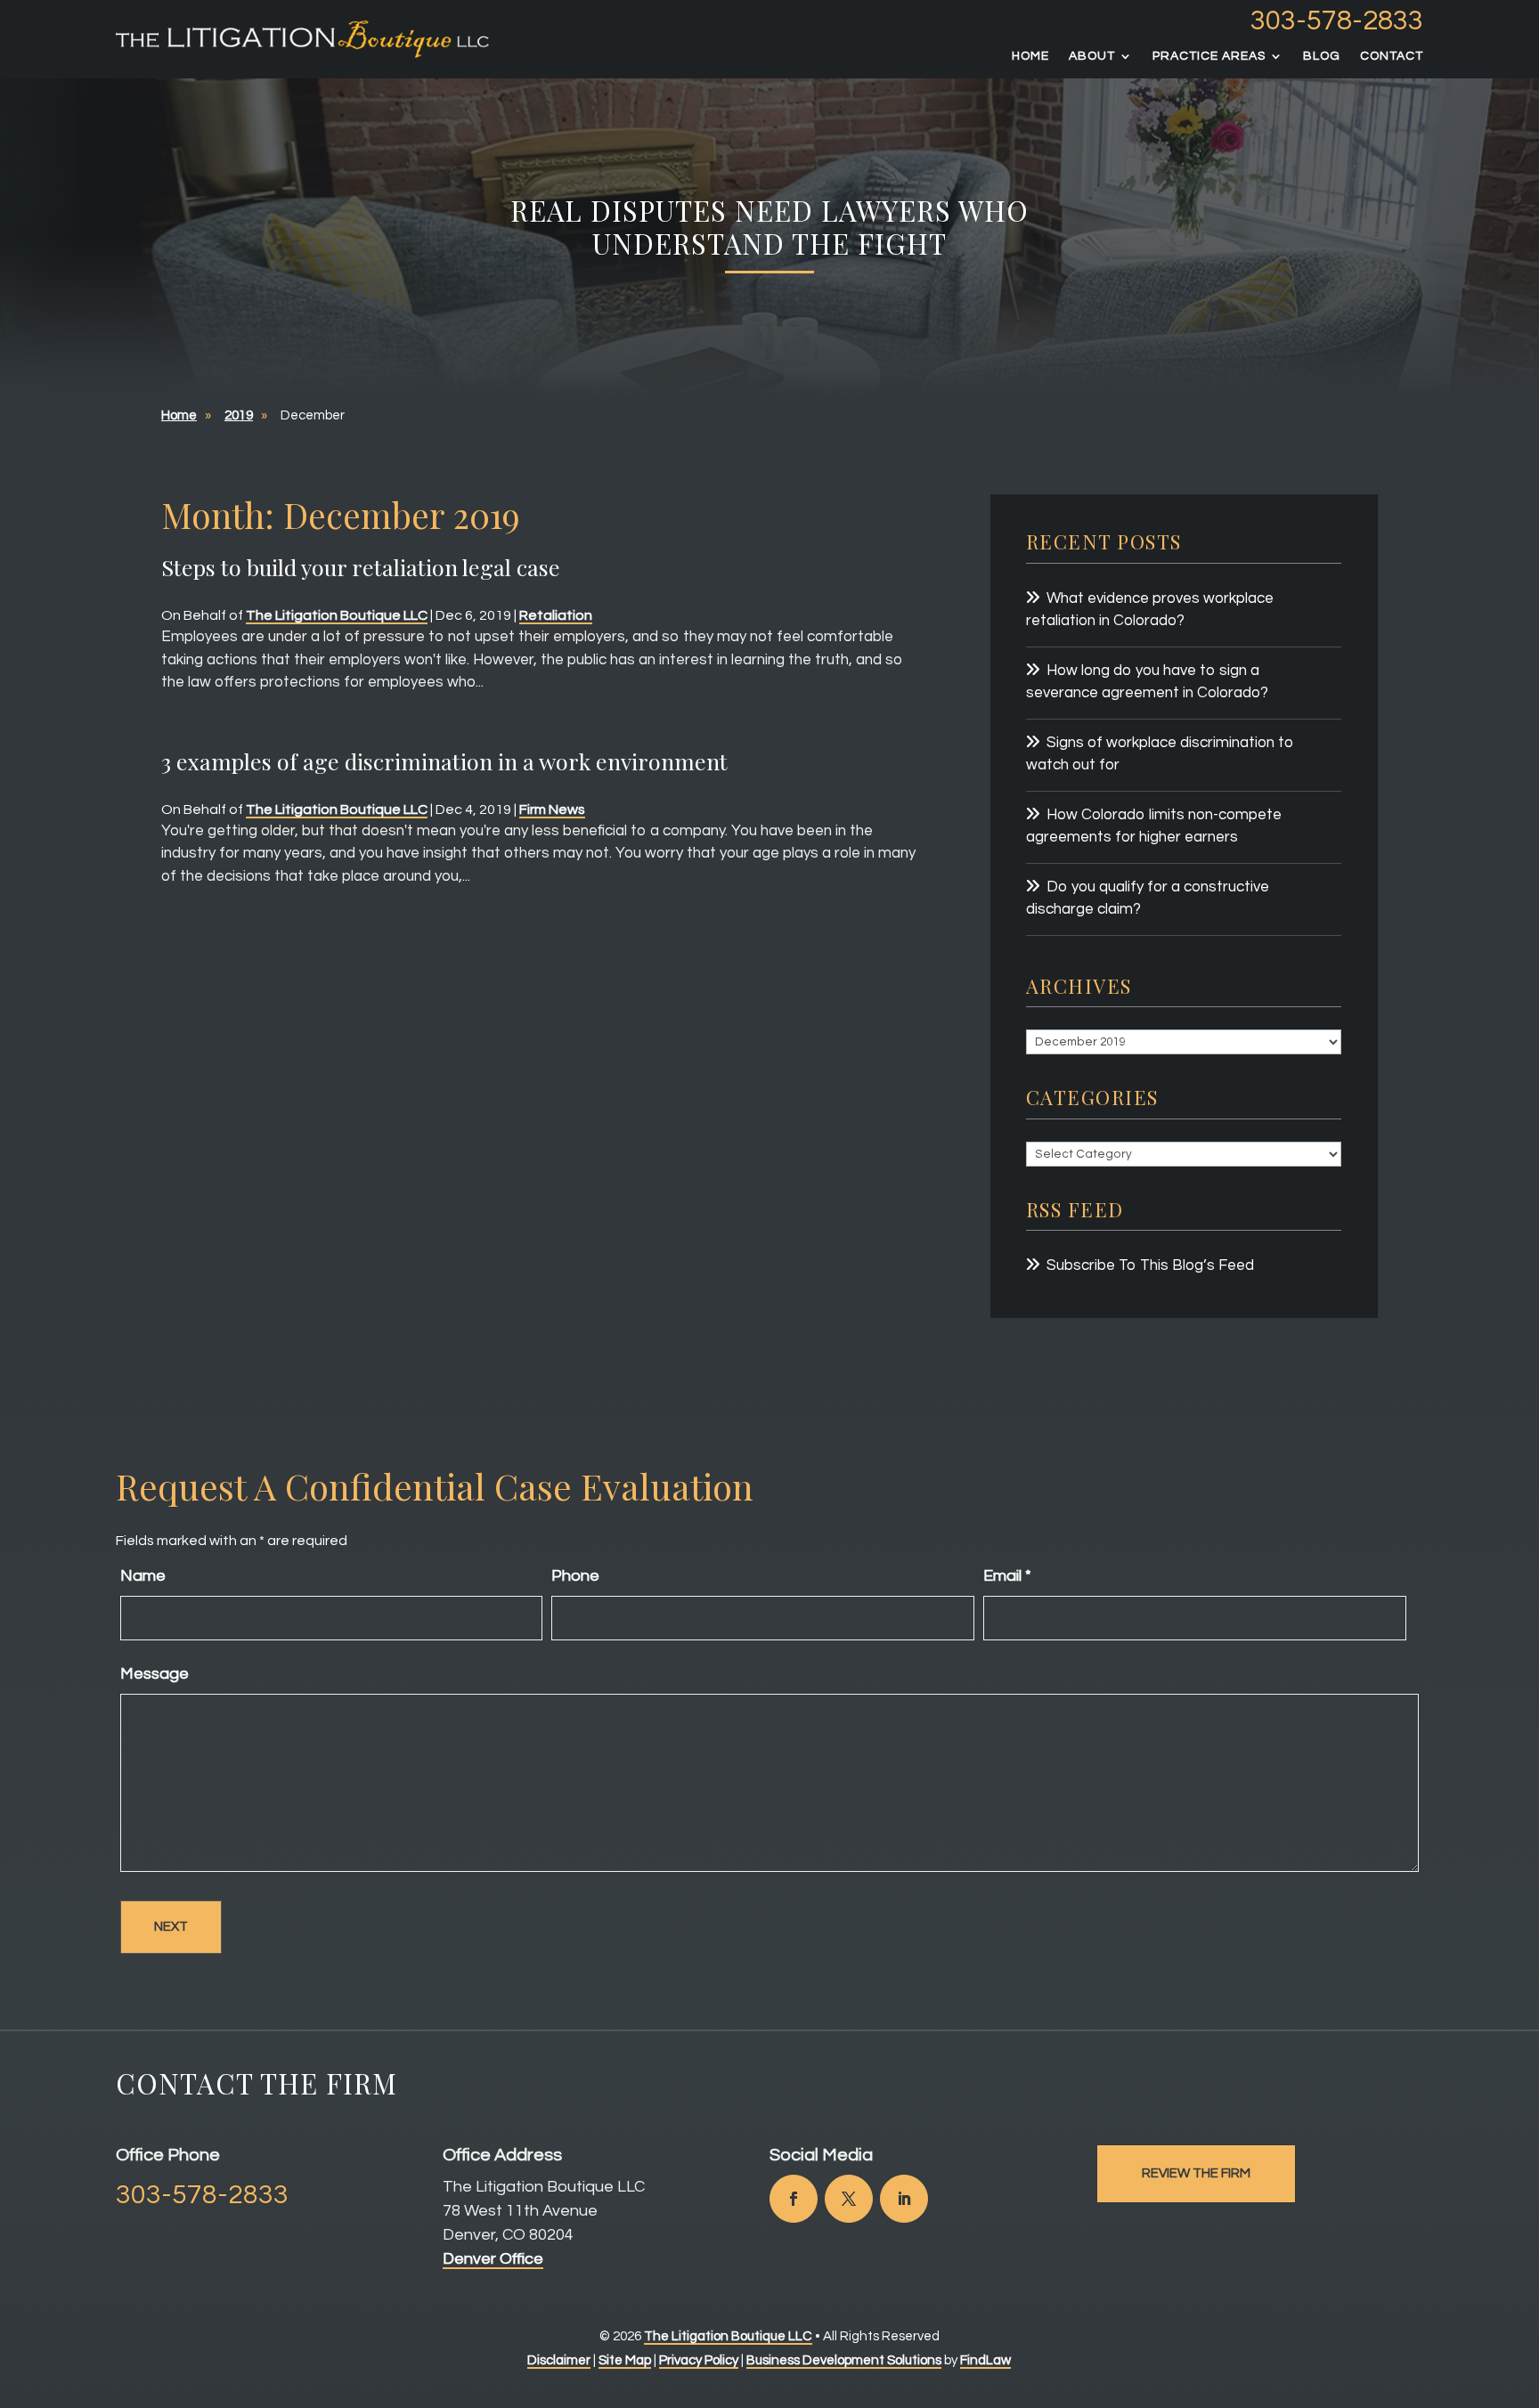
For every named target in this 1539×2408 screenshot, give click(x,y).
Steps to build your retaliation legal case (361, 567)
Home (1030, 56)
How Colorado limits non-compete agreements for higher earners (1154, 826)
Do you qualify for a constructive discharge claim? (1148, 899)
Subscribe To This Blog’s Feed (1150, 1265)
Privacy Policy (699, 2360)
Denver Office (493, 2259)
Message (155, 1674)
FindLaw (985, 2360)
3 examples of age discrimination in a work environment (444, 761)
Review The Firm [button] (1196, 2173)
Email (1007, 1576)
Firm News (552, 809)
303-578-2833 (1337, 21)
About (1092, 56)
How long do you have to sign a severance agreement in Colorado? (1147, 682)
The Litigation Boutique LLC (337, 615)
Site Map (625, 2360)
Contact (1392, 56)
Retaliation (556, 615)
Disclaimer (559, 2360)
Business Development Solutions (844, 2360)
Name (143, 1576)
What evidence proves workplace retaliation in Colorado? (1150, 610)
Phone (575, 1576)
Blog (1322, 56)
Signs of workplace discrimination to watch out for (1160, 754)
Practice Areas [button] (1209, 56)
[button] (1521, 2279)
